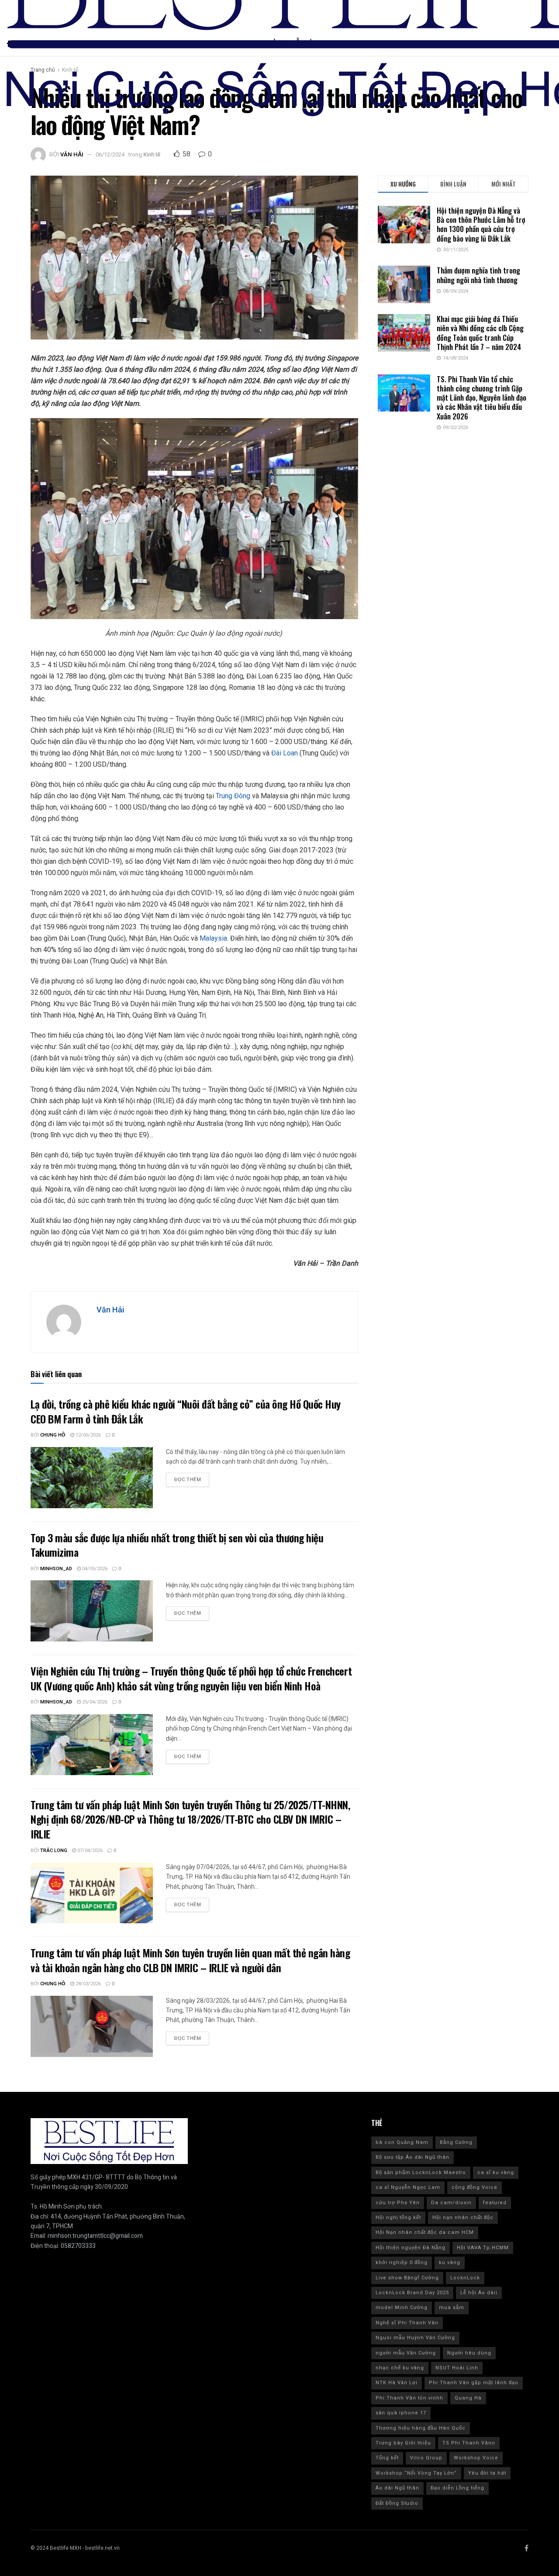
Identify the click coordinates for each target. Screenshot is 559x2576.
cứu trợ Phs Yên (398, 2203)
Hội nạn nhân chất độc (463, 2218)
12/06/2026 (88, 1435)
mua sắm (452, 2308)
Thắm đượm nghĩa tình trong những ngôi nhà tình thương (478, 275)
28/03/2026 (88, 1984)
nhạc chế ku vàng (400, 2368)
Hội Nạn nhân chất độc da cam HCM (425, 2232)
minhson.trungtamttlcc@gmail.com (95, 2236)
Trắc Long (54, 1851)
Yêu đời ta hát (487, 2473)
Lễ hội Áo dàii (479, 2293)
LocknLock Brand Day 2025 (412, 2293)
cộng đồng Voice (474, 2187)
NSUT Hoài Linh (457, 2368)
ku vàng (450, 2263)
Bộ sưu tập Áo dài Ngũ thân (412, 2157)
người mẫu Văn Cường (406, 2353)
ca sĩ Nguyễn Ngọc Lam (408, 2187)
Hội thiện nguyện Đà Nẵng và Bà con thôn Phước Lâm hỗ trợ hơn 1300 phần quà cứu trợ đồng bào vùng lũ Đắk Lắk (481, 224)
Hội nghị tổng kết (398, 2218)
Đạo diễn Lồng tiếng (457, 2488)
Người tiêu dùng (469, 2353)
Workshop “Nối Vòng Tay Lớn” (416, 2473)
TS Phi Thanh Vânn (469, 2443)
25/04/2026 (94, 1702)
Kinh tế (152, 154)
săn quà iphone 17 (401, 2413)
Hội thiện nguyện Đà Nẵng (411, 2248)
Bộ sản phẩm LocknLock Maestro (421, 2173)
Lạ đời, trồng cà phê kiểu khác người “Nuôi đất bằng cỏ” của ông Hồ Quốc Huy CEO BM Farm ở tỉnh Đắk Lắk (186, 1411)
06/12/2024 (110, 154)
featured (495, 2203)
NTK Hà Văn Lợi (397, 2383)
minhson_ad (56, 1569)
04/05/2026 (94, 1569)
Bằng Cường (456, 2142)
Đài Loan (285, 753)
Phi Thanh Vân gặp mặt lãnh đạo (474, 2383)
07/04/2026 (89, 1851)
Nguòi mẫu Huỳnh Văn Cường (415, 2338)
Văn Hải (72, 154)
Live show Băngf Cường (407, 2278)
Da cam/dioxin (451, 2203)
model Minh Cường (402, 2308)
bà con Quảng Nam (402, 2142)
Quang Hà (468, 2398)
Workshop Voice (476, 2458)
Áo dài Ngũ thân (397, 2488)
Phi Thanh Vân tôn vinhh (409, 2398)
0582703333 (78, 2246)
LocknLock (465, 2278)
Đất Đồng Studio (397, 2503)
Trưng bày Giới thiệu (403, 2443)
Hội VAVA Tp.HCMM (483, 2248)
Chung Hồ (53, 1435)
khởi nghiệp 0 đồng (402, 2263)
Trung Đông (233, 796)
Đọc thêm (188, 1480)
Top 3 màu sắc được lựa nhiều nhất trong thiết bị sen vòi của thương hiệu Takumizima (177, 1545)
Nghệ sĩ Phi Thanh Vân (407, 2323)
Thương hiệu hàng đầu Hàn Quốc (421, 2428)
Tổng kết (387, 2458)
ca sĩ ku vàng (496, 2173)
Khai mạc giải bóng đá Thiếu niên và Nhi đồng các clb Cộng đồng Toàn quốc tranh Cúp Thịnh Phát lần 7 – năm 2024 (480, 333)
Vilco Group (426, 2458)
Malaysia (213, 938)
